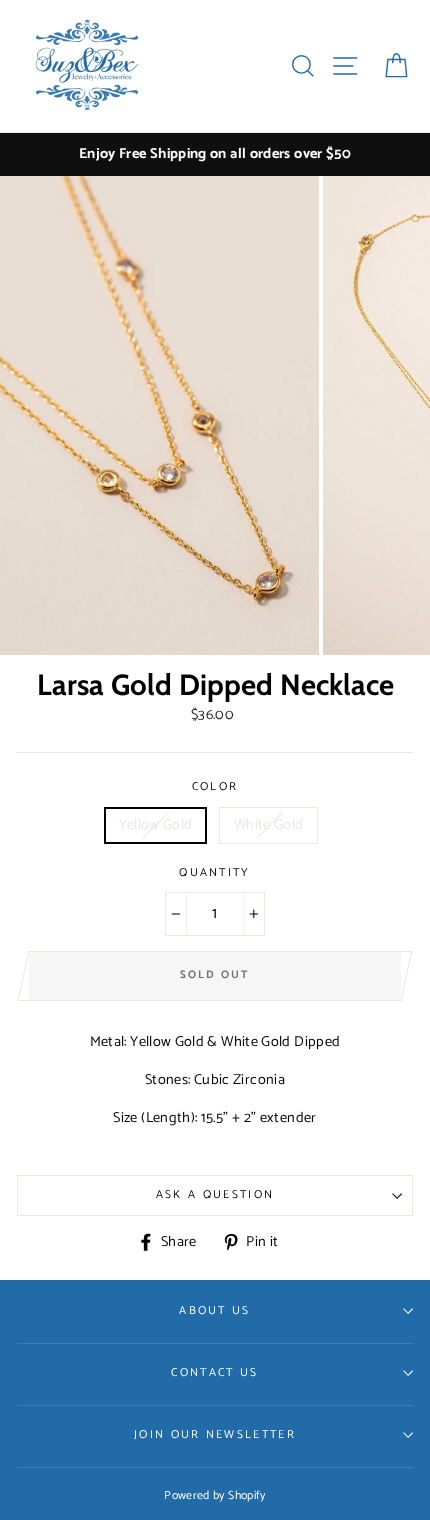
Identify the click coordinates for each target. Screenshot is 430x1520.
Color (215, 787)
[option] (215, 154)
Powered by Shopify (215, 1495)
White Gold (269, 825)
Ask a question (215, 1194)
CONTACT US (214, 1372)
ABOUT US (215, 1310)
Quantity (215, 873)
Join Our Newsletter (215, 1434)
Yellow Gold (156, 825)
